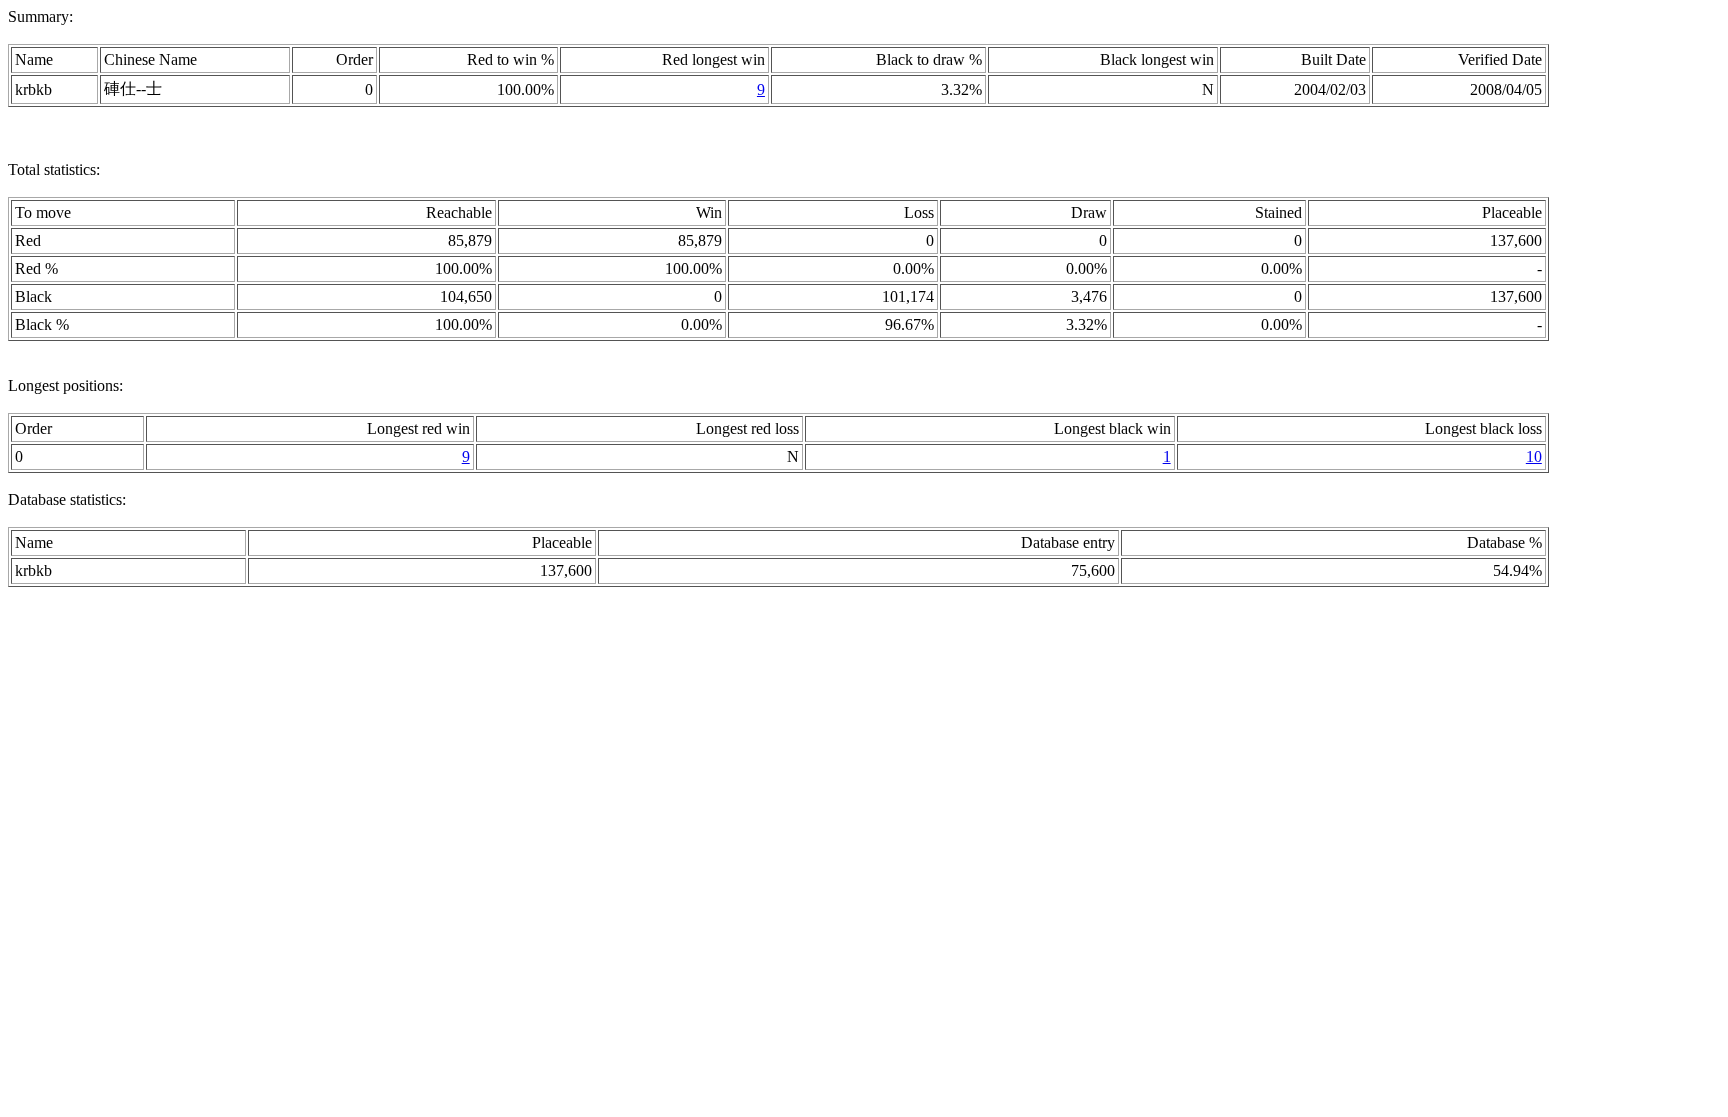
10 (1534, 456)
